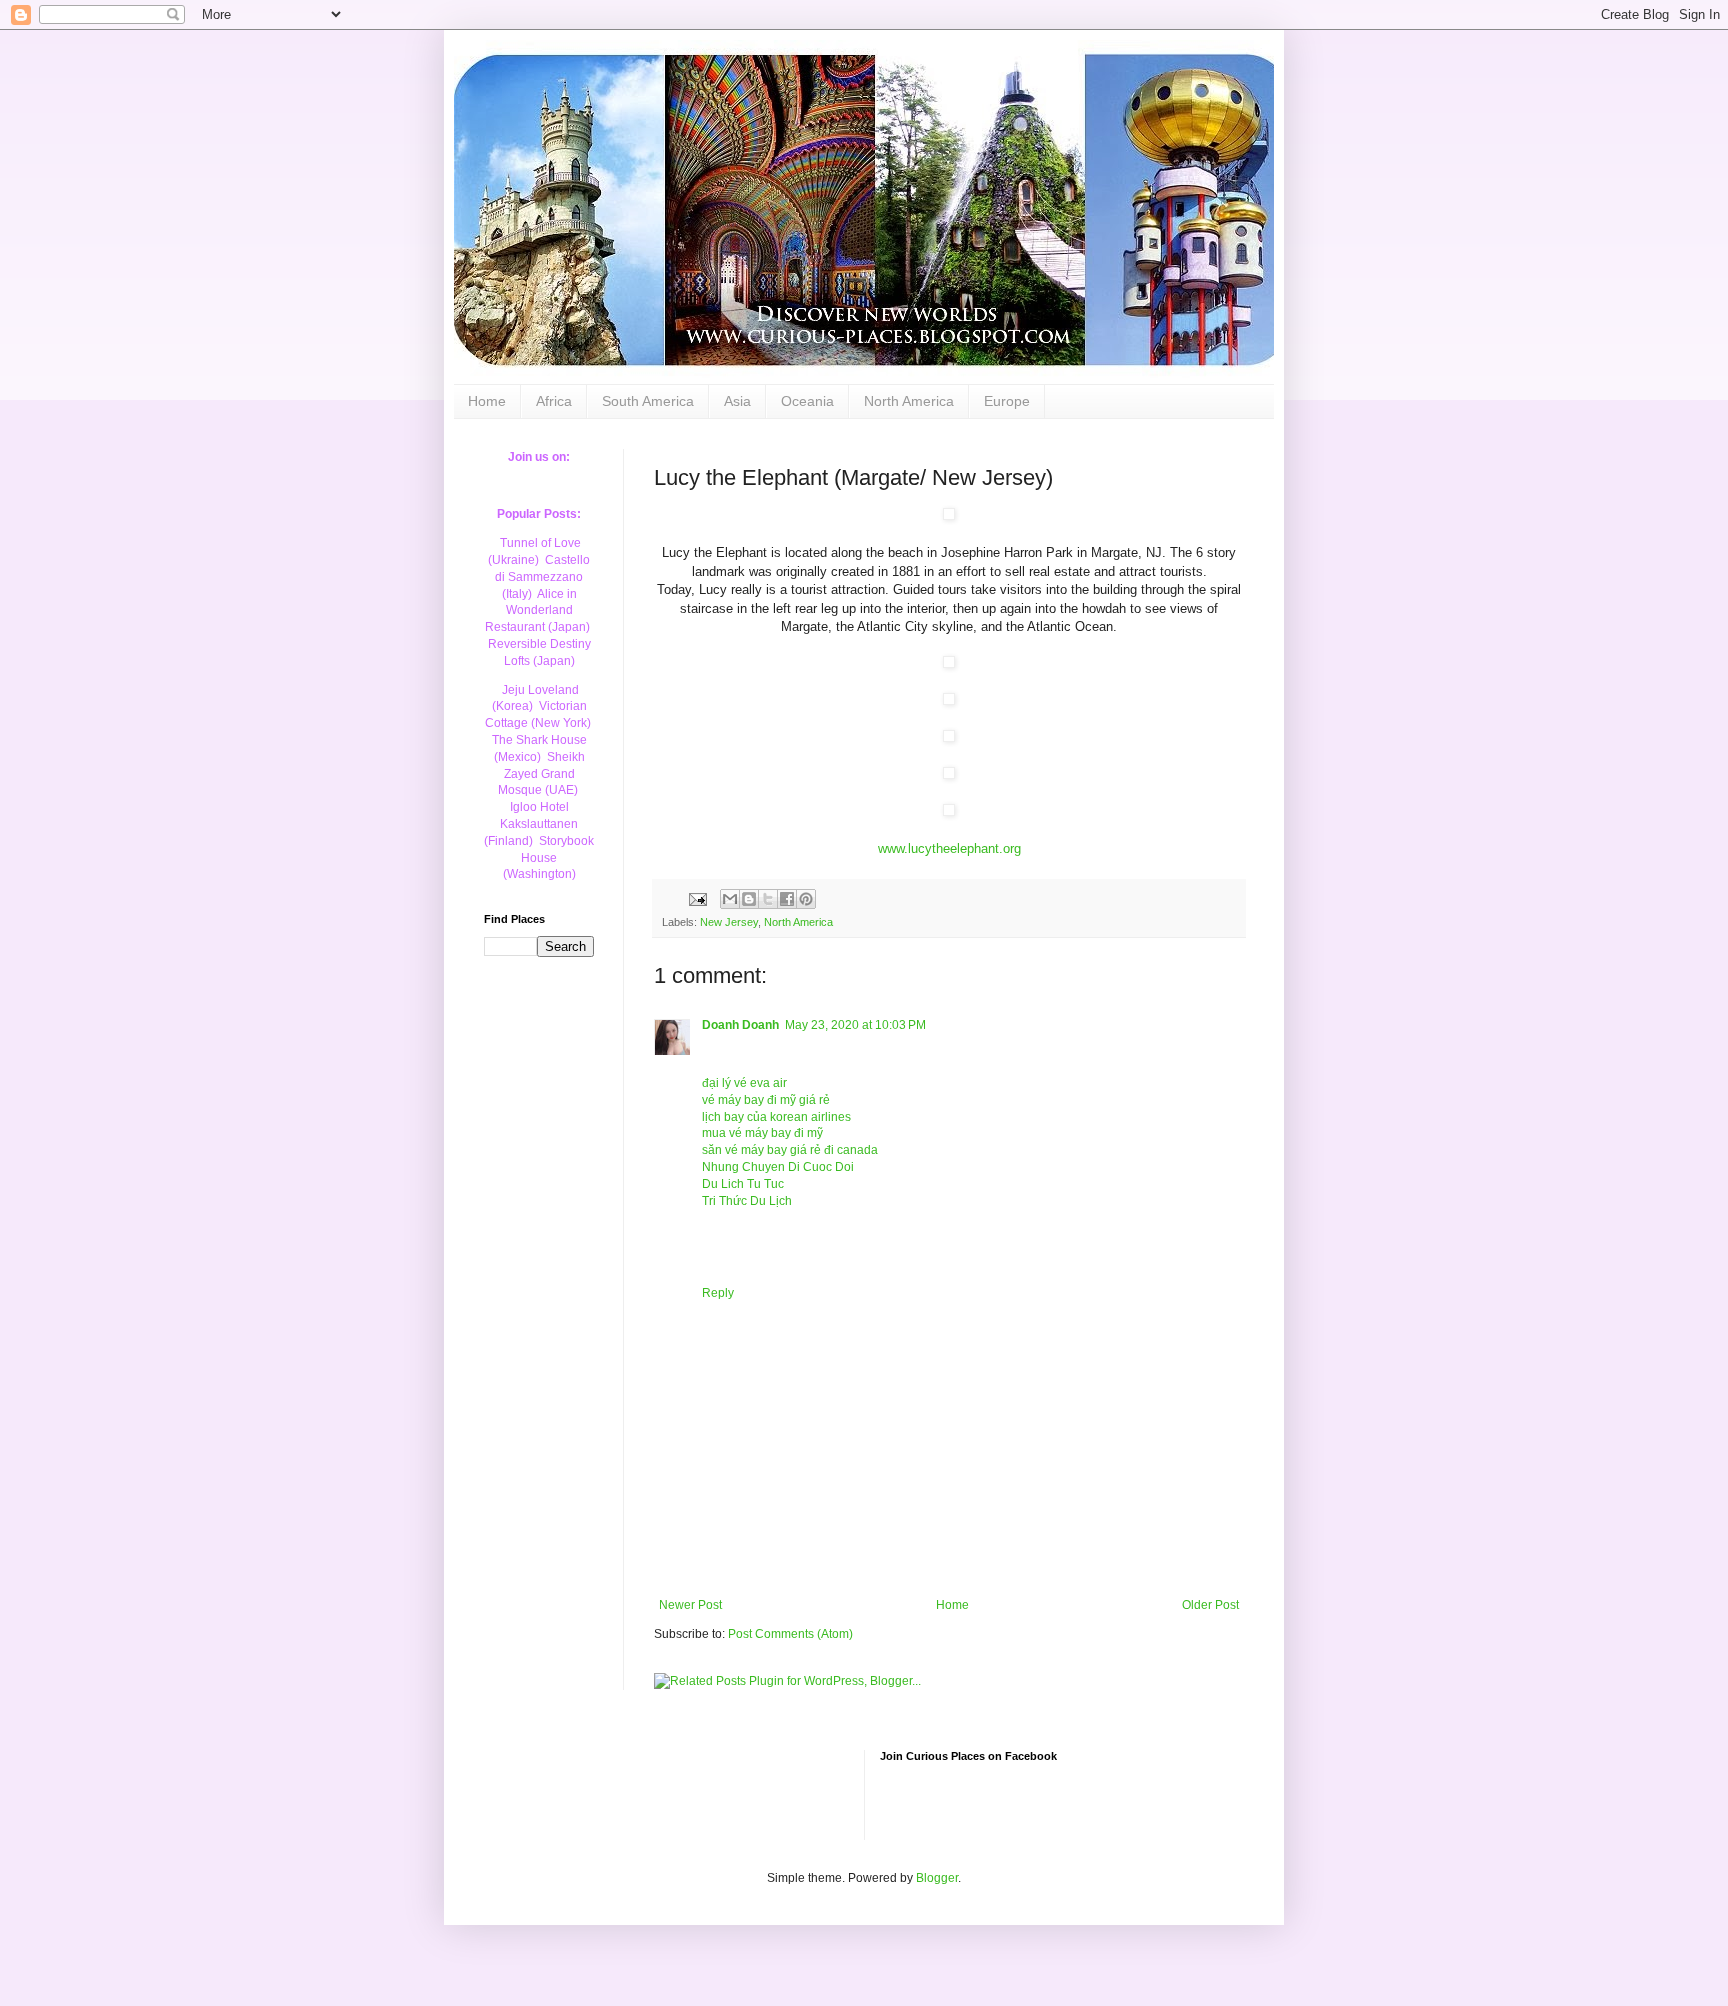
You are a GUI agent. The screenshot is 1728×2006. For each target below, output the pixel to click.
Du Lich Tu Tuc (743, 1184)
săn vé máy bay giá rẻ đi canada (790, 1150)
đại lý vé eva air (744, 1083)
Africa (554, 401)
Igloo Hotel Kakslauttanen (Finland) (531, 824)
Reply (718, 1293)
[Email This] (730, 899)
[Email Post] (697, 898)
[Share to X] (768, 899)
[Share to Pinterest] (806, 899)
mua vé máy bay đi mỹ (762, 1133)
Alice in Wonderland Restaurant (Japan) (537, 611)
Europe (1007, 401)
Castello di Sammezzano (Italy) (542, 577)
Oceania (807, 401)
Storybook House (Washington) (549, 858)
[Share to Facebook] (787, 899)
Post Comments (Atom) (790, 1634)
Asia (737, 401)
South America (648, 401)
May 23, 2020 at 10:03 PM (855, 1025)
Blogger (937, 1878)
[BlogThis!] (749, 899)
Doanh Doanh (740, 1025)
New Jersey (729, 922)
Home (487, 401)
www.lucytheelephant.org (949, 848)
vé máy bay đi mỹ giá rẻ (766, 1100)
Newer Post (690, 1605)
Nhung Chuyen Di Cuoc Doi (778, 1167)
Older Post (1210, 1605)
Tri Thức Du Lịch (747, 1201)
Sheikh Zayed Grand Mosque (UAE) (541, 774)
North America (909, 401)
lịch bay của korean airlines (776, 1117)
